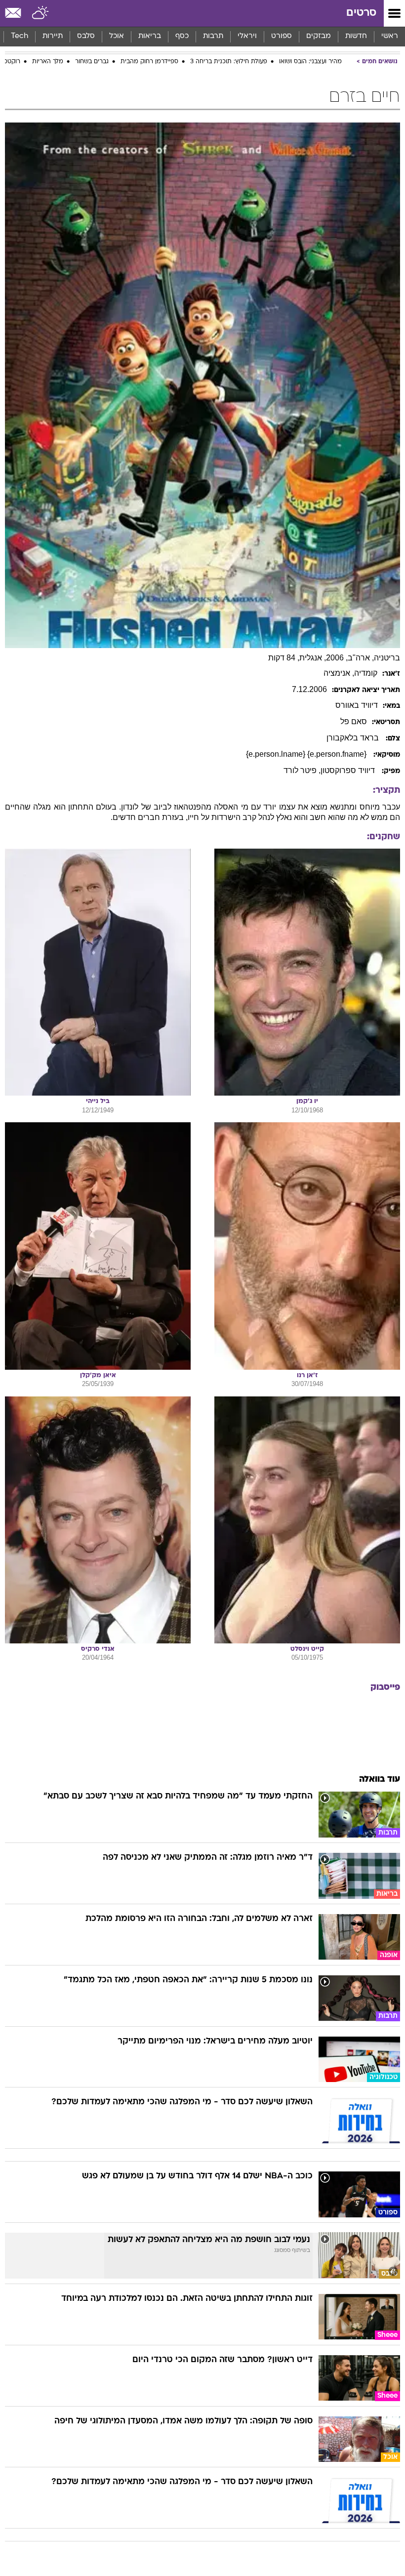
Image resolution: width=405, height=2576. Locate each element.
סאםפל (354, 721)
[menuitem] (356, 37)
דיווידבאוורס (357, 705)
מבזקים (319, 36)
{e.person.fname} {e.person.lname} (307, 754)
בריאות (150, 36)
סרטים (361, 13)
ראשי (390, 36)
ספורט (282, 36)
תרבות (213, 36)
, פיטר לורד (302, 770)
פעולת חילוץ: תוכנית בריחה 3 (229, 62)
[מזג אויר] (41, 13)
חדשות (356, 36)
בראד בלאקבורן (354, 738)
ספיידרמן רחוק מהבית (149, 62)
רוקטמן (11, 62)
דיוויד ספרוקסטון (349, 770)
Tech (20, 36)
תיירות (53, 36)
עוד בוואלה (380, 1779)
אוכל (117, 36)
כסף (182, 36)
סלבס (86, 36)
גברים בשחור (92, 62)
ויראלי (247, 36)
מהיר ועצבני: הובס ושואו (310, 62)
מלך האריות (48, 62)
